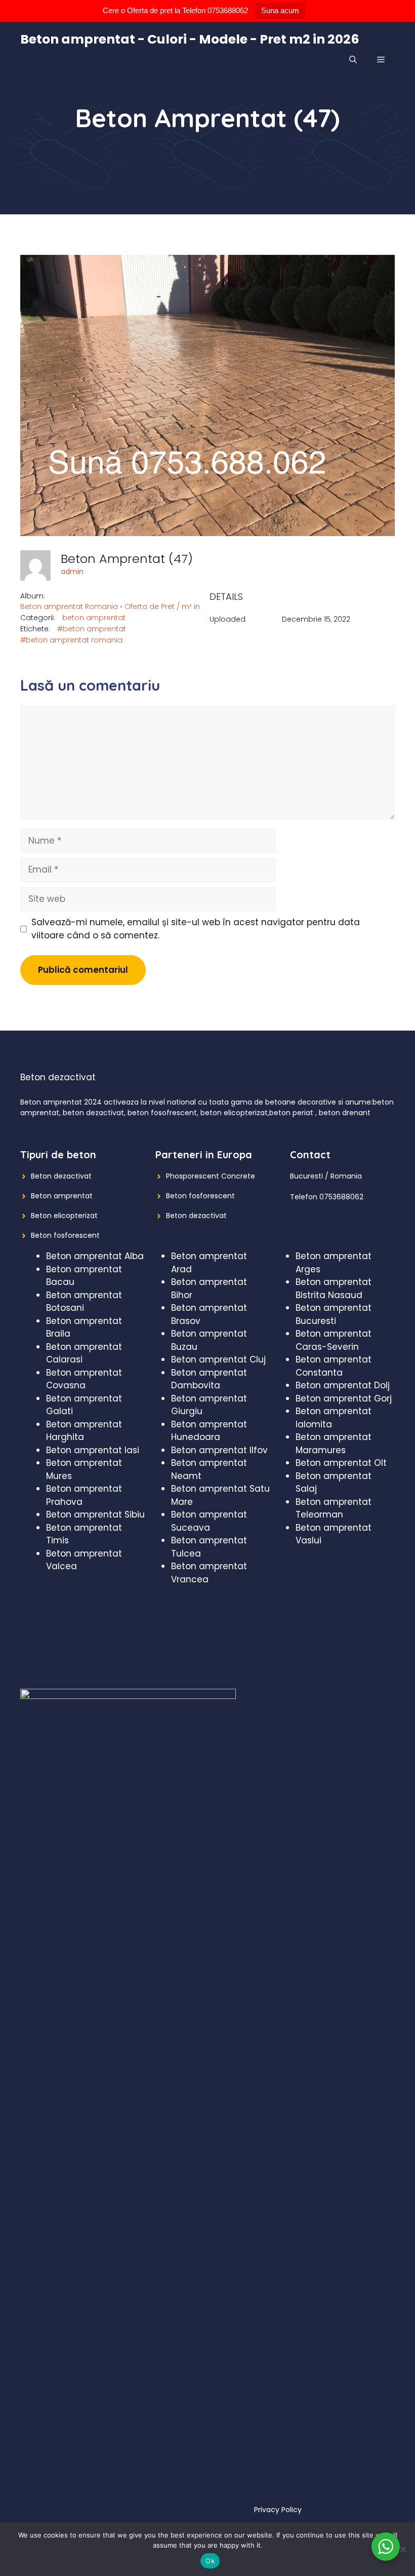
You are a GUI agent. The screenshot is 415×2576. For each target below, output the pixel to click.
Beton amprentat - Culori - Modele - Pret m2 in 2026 (190, 39)
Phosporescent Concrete (211, 1176)
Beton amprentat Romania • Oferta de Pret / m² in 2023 (119, 607)
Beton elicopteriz (60, 1216)
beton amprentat (94, 618)
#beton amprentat (92, 629)
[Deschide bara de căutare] (353, 60)
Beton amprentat (62, 1196)
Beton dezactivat (61, 1176)
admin (72, 572)
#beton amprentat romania (71, 640)
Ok (210, 2561)
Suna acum (280, 10)
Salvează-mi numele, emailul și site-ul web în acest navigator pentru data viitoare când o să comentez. (196, 929)
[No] (402, 2549)
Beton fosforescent (65, 1235)
